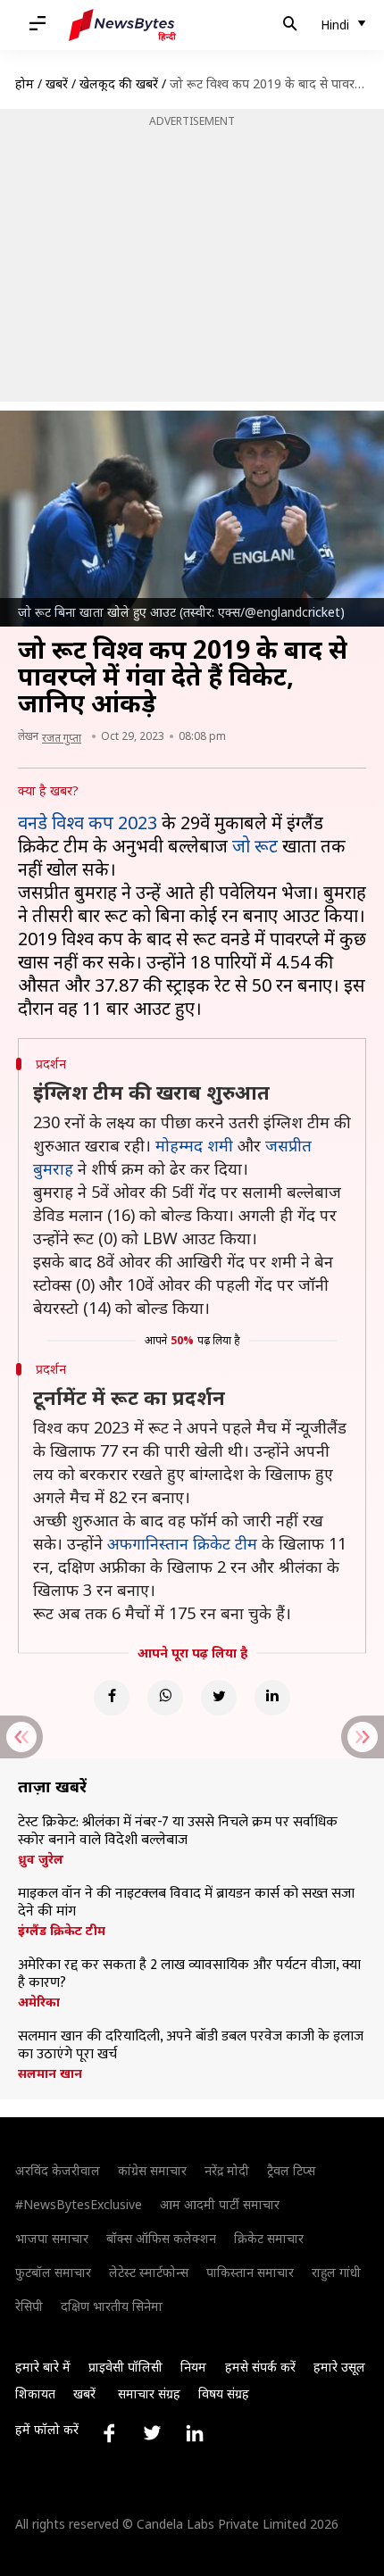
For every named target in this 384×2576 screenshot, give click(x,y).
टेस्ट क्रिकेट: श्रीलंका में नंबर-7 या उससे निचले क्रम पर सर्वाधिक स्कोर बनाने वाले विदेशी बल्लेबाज (178, 1832)
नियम (193, 2367)
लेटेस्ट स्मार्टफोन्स (149, 2272)
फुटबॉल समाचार (53, 2272)
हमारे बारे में (43, 2367)
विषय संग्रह (224, 2393)
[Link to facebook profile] (109, 2433)
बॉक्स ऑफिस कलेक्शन (161, 2238)
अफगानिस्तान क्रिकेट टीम (182, 1543)
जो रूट (255, 846)
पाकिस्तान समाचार (250, 2272)
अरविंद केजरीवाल (58, 2170)
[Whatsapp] (165, 1698)
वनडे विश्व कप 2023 (88, 823)
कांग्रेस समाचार (152, 2170)
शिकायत (35, 2393)
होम (25, 83)
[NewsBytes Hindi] (122, 25)
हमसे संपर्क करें (260, 2367)
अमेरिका (39, 2002)
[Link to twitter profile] (152, 2433)
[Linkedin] (272, 1698)
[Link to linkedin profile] (195, 2433)
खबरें (57, 83)
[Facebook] (112, 1698)
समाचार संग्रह (149, 2393)
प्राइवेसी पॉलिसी (125, 2367)
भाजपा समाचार (52, 2238)
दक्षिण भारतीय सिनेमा (112, 2306)
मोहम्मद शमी (194, 1145)
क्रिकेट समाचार (269, 2238)
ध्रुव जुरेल (41, 1859)
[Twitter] (219, 1698)
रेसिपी (29, 2306)
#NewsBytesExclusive (79, 2204)
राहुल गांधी (336, 2272)
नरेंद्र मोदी (227, 2170)
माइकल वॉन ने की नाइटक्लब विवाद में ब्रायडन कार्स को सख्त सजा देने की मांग (186, 1903)
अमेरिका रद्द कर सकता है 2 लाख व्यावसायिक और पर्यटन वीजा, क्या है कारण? (189, 1974)
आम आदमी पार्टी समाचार (220, 2204)
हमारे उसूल (339, 2367)
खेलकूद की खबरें (119, 83)
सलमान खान (50, 2073)
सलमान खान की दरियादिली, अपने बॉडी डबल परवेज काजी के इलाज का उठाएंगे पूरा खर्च (191, 2046)
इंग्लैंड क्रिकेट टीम (62, 1931)
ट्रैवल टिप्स (291, 2170)
